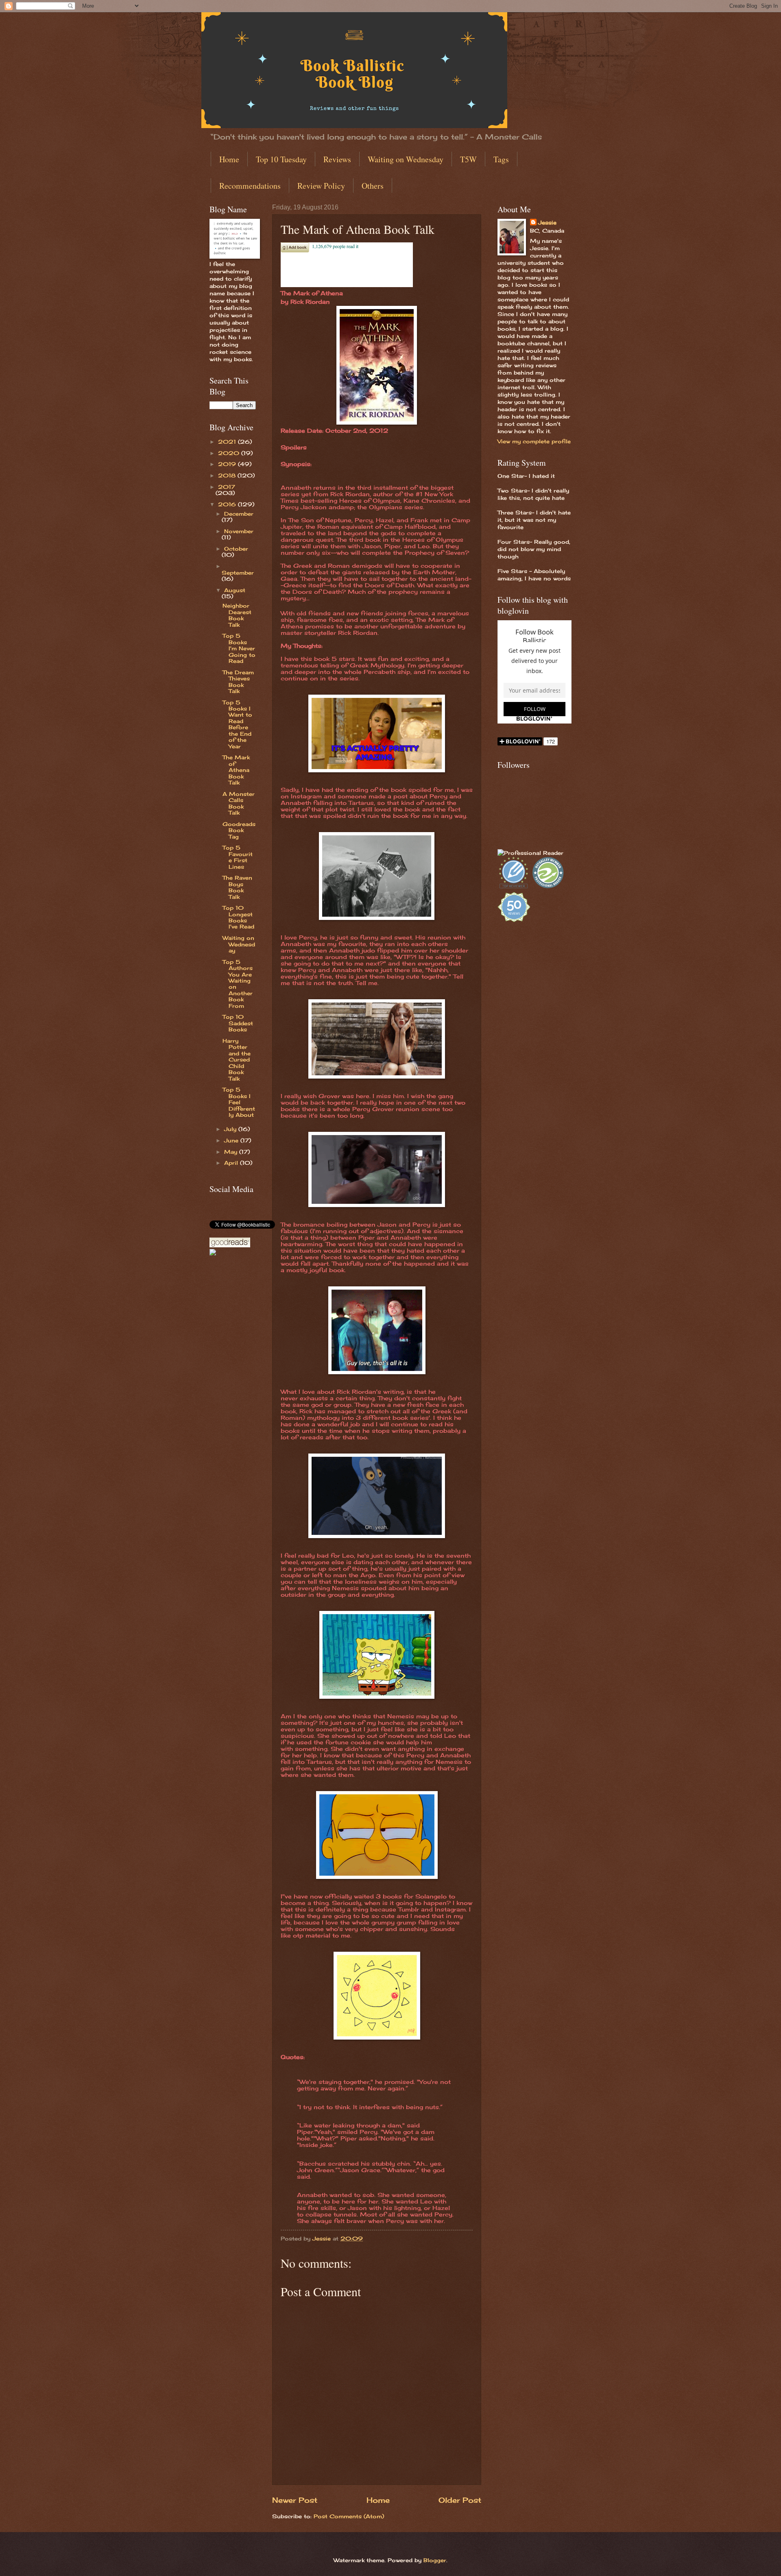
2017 (227, 487)
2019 (228, 464)
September (238, 573)
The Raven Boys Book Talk (237, 887)
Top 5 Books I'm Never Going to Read (239, 648)
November (239, 531)
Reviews (337, 159)
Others (373, 186)
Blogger (435, 2560)
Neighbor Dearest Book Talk (237, 615)
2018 (228, 475)
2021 (228, 442)
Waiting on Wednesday (406, 159)
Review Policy (321, 186)
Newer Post (295, 2500)
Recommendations (250, 186)
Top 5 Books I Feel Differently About (239, 1102)
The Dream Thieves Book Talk (238, 682)
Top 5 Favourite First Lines (238, 857)
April (232, 1163)
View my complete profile (534, 441)
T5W (468, 159)
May (232, 1152)
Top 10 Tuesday (281, 159)
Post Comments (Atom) (349, 2516)
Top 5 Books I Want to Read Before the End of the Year (237, 724)
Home (229, 159)
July (231, 1129)
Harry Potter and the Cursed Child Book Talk (237, 1060)
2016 (228, 504)
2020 (230, 453)
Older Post (460, 2500)
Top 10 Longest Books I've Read (238, 917)
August (235, 590)
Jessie (547, 222)
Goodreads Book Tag (239, 830)
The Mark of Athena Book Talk (236, 770)
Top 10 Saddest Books (238, 1023)
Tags (501, 159)
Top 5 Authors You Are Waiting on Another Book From (238, 984)
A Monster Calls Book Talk (239, 803)
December (239, 514)
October (236, 549)
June (232, 1140)
